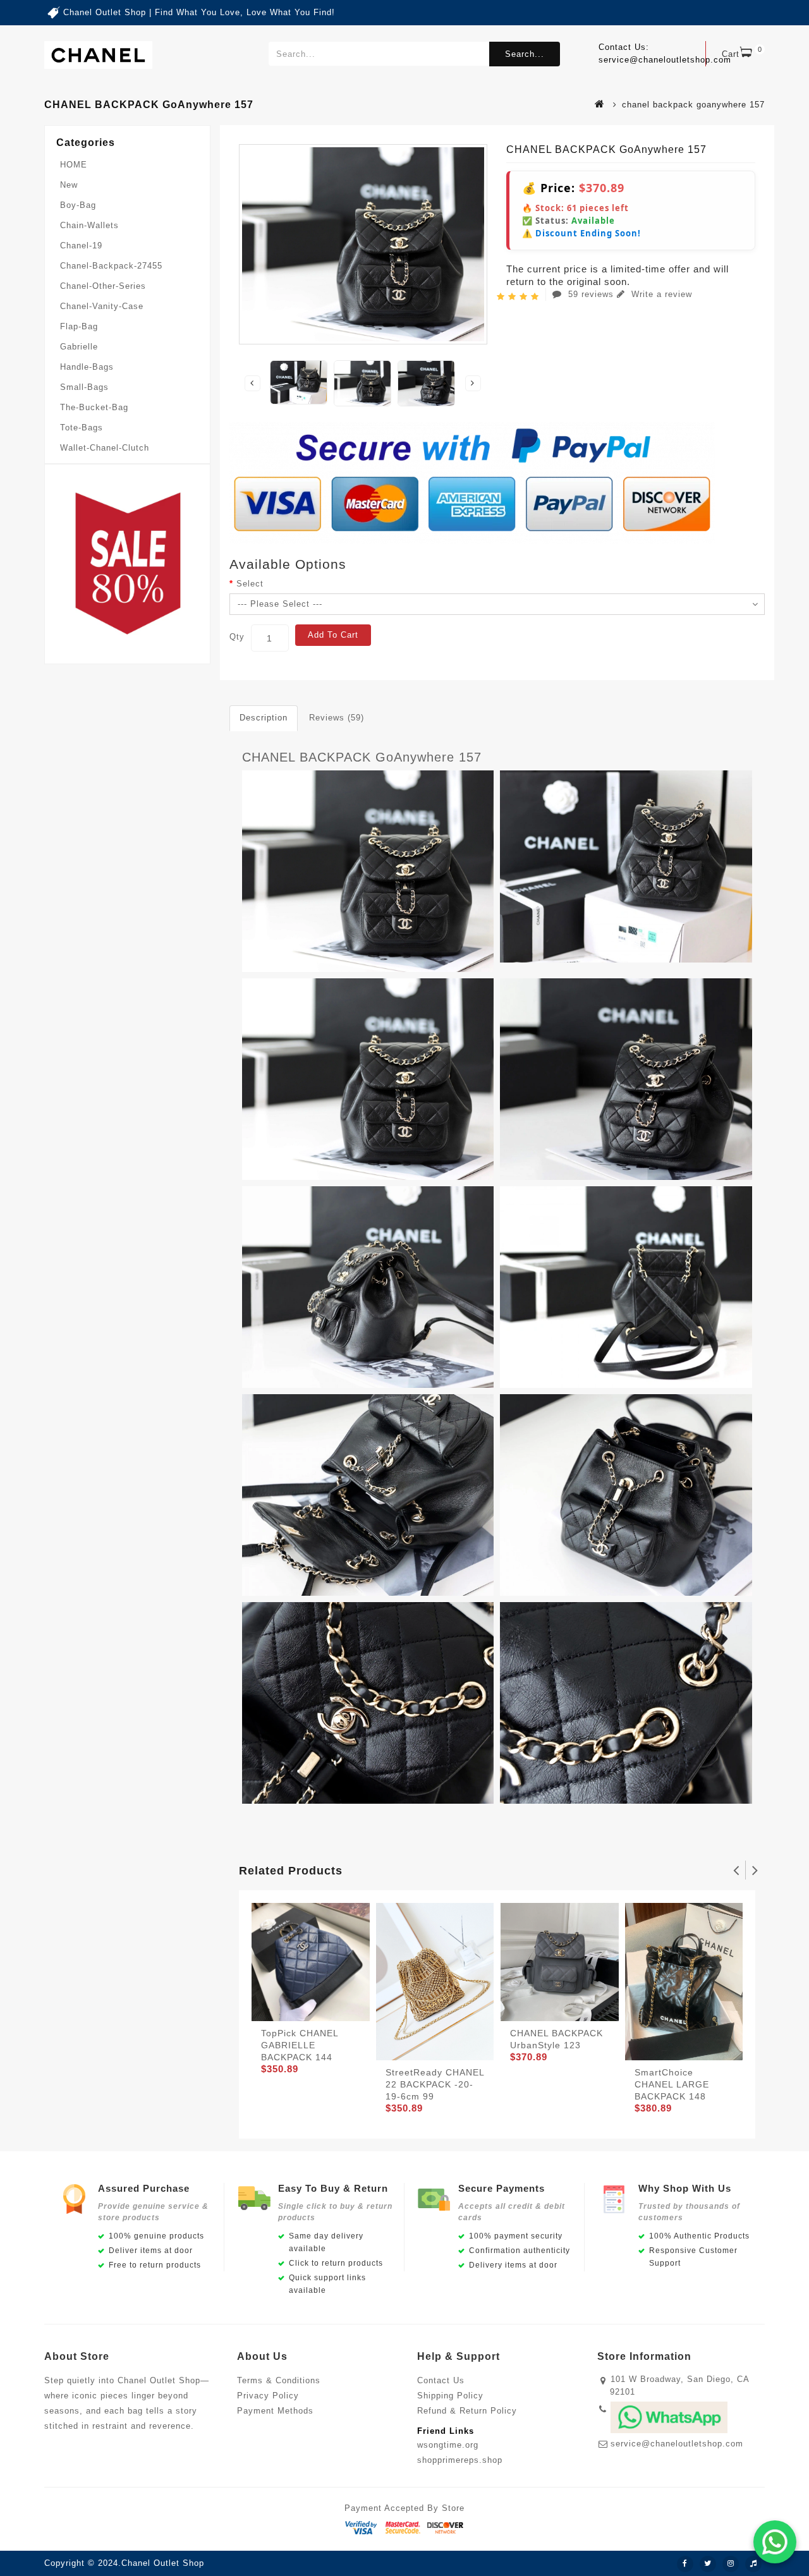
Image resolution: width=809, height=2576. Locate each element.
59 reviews (591, 294)
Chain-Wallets (89, 225)
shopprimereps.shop (460, 2460)
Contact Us (441, 2380)
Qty (237, 637)
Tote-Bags (82, 428)
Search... (525, 54)
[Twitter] (708, 2564)
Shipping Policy (450, 2396)
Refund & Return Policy (467, 2411)
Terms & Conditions (279, 2380)
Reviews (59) (337, 718)
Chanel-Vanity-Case (102, 306)
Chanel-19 (81, 246)
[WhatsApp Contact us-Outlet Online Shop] (775, 2542)
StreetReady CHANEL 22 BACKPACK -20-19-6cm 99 (435, 2084)
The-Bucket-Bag (94, 407)
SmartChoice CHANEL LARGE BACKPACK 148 (672, 2084)
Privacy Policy (268, 2396)
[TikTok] (753, 2564)
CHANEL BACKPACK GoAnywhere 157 (362, 757)
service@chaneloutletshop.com (677, 2444)
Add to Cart (333, 635)
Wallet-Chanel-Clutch (105, 448)
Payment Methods (275, 2411)
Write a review (660, 294)
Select (250, 584)
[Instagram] (731, 2564)
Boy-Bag (78, 205)
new (69, 185)
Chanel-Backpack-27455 (111, 266)
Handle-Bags (87, 367)
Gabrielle (79, 347)
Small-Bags (84, 387)
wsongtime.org (448, 2445)
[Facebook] (685, 2564)
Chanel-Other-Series (103, 286)
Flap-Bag (79, 326)
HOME (74, 165)
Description (264, 718)
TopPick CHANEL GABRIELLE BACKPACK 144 (300, 2045)
